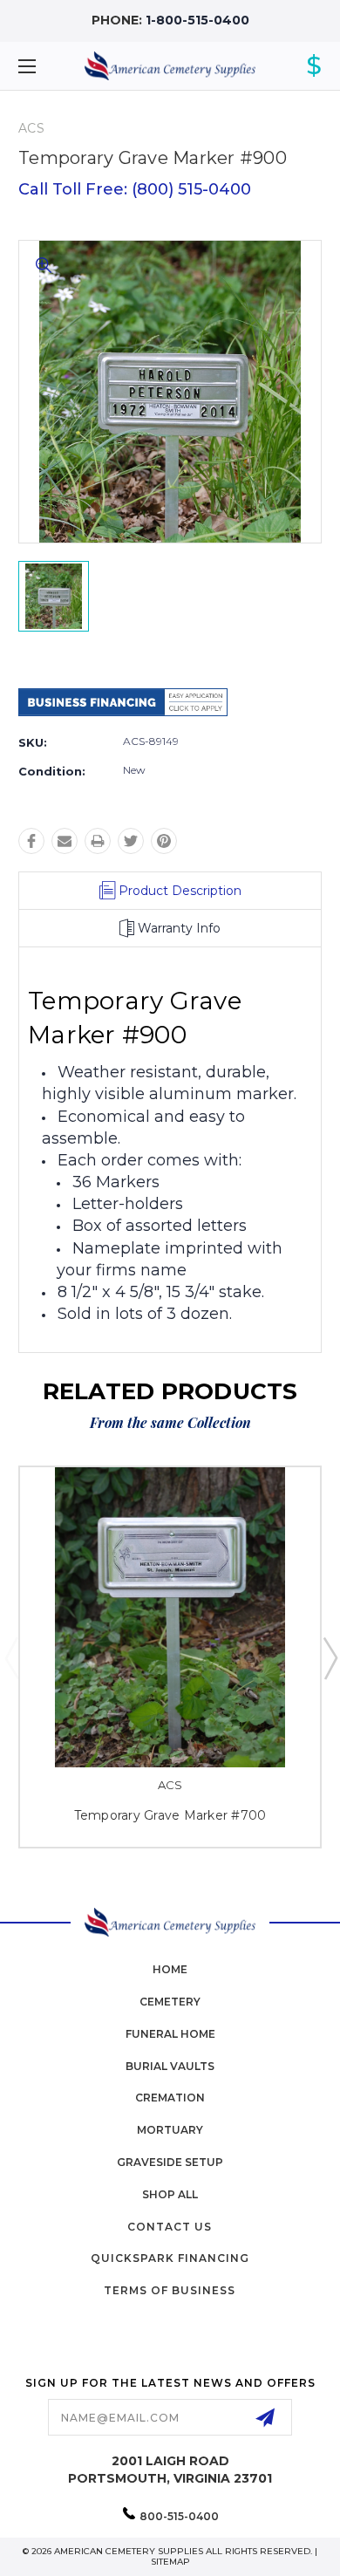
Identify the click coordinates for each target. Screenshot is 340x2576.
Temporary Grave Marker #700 (170, 1815)
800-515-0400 (179, 2516)
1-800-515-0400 (197, 20)
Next (330, 1657)
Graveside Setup (170, 2162)
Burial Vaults (170, 2066)
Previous (11, 1657)
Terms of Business (170, 2290)
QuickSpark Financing (170, 2258)
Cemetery (170, 2002)
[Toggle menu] (49, 66)
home (170, 1969)
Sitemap (170, 2562)
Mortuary (170, 2130)
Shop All (170, 2194)
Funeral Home (170, 2034)
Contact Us (170, 2227)
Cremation (170, 2098)
